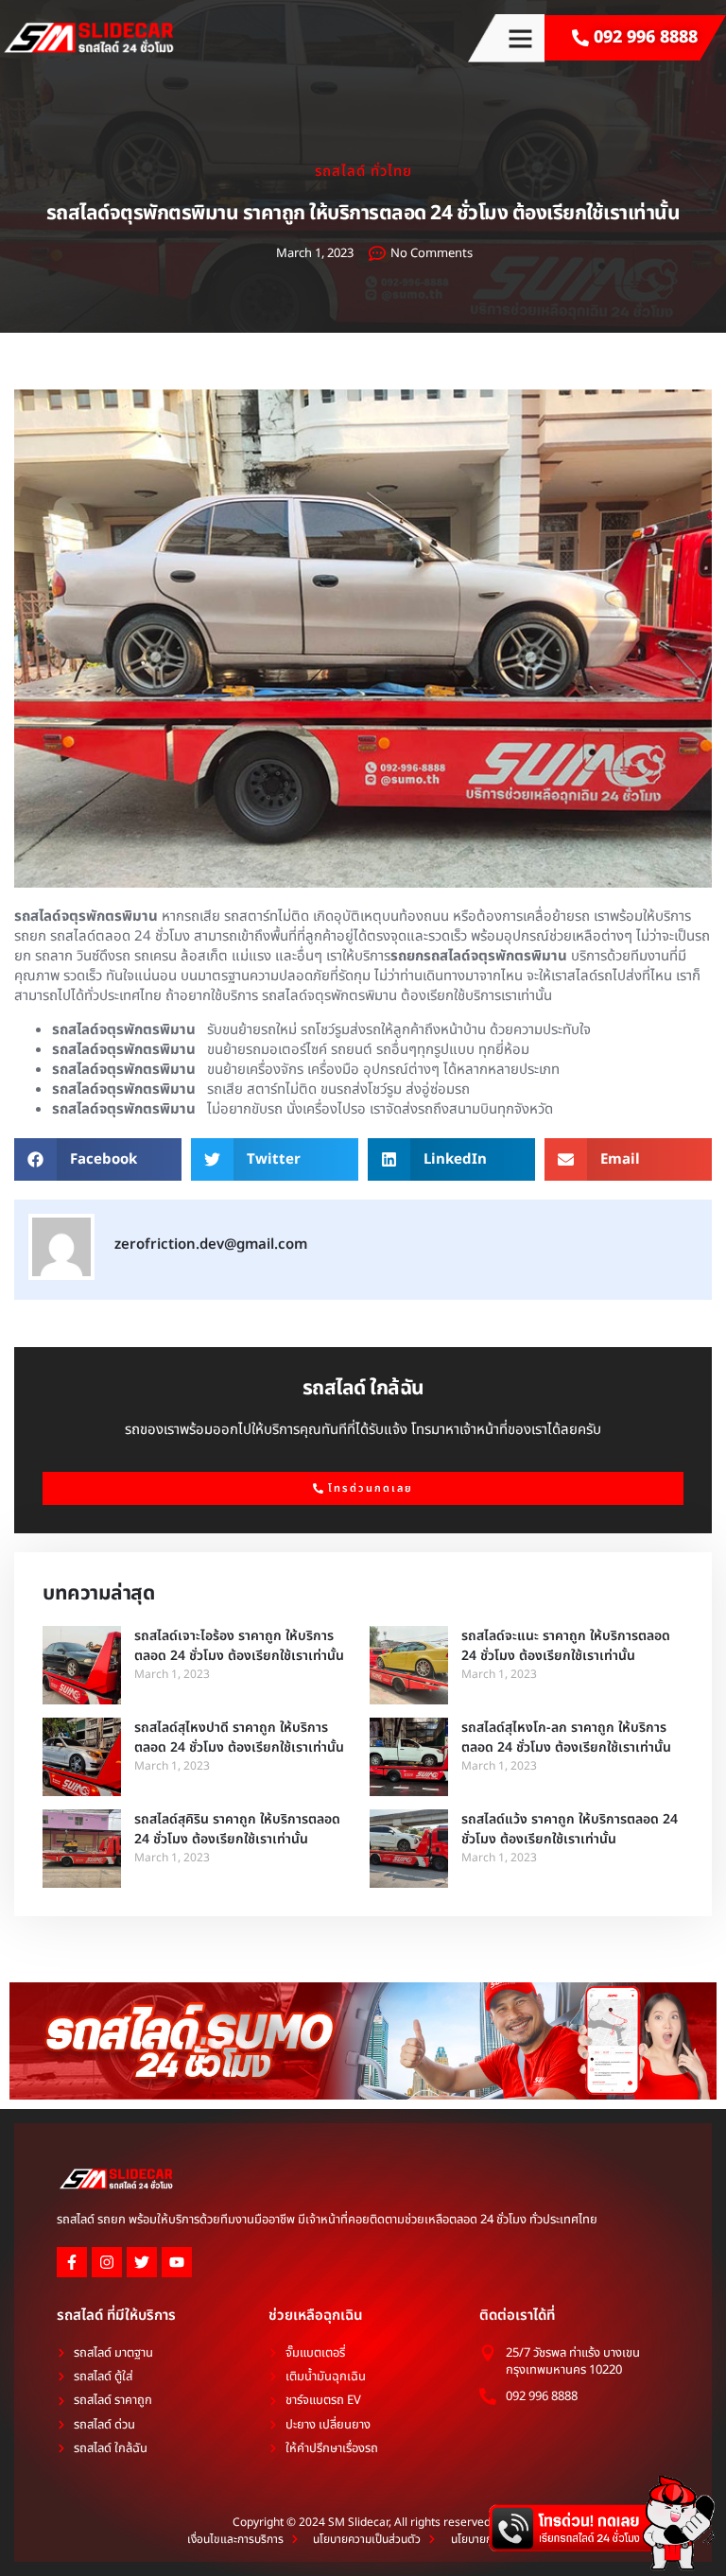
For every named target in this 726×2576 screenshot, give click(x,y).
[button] (520, 38)
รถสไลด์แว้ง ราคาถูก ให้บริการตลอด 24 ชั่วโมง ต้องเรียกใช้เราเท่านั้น (570, 1829)
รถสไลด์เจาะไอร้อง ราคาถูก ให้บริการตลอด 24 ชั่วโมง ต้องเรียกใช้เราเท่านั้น (239, 1646)
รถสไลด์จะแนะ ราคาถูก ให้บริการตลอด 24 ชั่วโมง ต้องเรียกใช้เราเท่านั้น (566, 1646)
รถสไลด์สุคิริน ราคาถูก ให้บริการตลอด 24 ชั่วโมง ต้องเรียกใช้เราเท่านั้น (237, 1829)
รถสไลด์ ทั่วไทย (363, 172)
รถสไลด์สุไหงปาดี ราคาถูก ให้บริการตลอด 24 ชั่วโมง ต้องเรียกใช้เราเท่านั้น (239, 1738)
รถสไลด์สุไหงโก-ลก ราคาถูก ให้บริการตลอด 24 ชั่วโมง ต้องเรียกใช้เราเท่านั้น (566, 1738)
